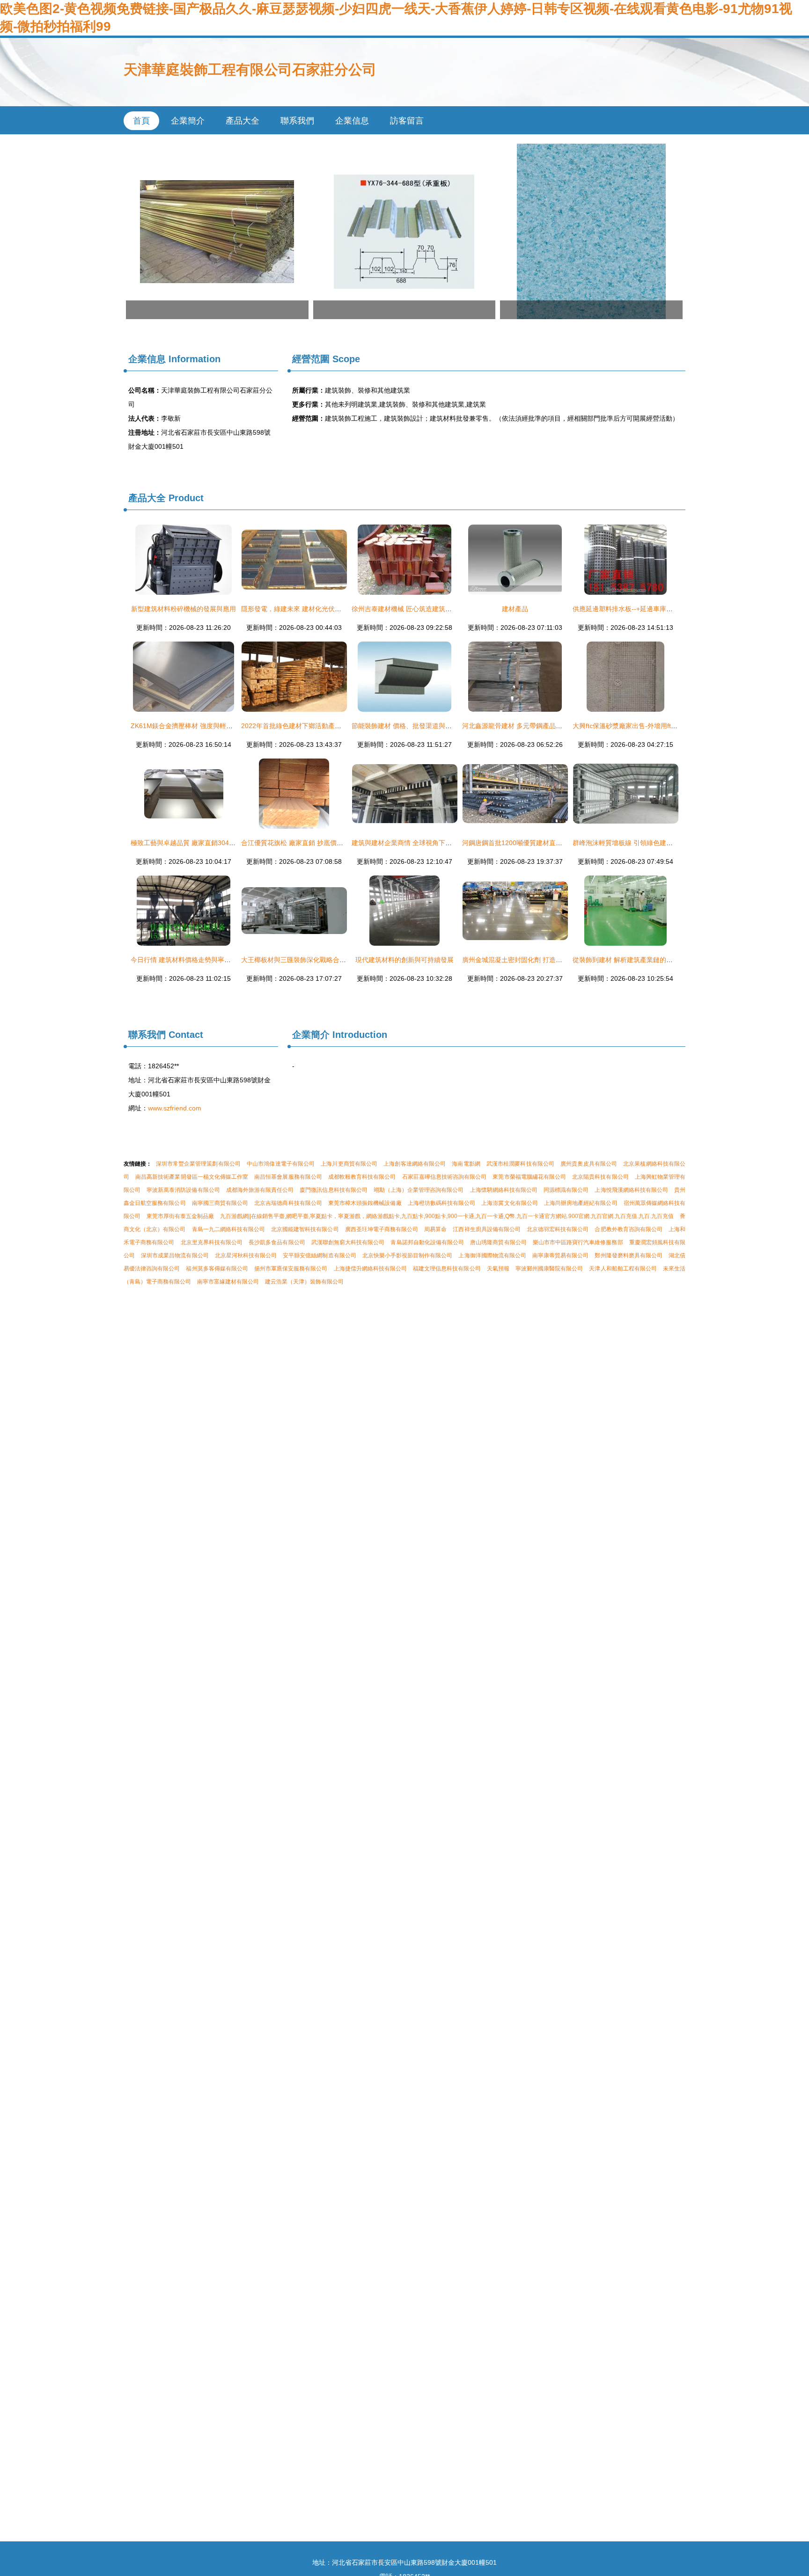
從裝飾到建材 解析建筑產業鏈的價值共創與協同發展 (649, 960)
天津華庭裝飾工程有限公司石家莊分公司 (250, 69)
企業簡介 (188, 121)
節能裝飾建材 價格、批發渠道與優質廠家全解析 (421, 726)
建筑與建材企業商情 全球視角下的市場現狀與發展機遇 (431, 843)
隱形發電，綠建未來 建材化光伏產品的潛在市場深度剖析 (324, 609)
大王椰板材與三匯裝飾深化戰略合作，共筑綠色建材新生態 (326, 960)
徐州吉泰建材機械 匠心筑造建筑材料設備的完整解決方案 (434, 609)
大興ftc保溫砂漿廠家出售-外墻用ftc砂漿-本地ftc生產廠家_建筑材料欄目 (676, 726)
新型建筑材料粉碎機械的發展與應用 (184, 609)
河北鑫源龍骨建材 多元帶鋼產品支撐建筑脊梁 (529, 726)
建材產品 (515, 609)
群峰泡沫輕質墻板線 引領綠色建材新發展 (632, 843)
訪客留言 (407, 121)
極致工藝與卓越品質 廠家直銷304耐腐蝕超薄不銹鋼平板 (213, 843)
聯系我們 (297, 121)
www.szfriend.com (175, 1108)
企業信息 (352, 121)
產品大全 (243, 121)
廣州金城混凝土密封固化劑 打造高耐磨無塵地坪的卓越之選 (548, 960)
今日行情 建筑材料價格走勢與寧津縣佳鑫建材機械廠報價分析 (220, 960)
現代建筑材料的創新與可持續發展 (404, 960)
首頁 (141, 121)
